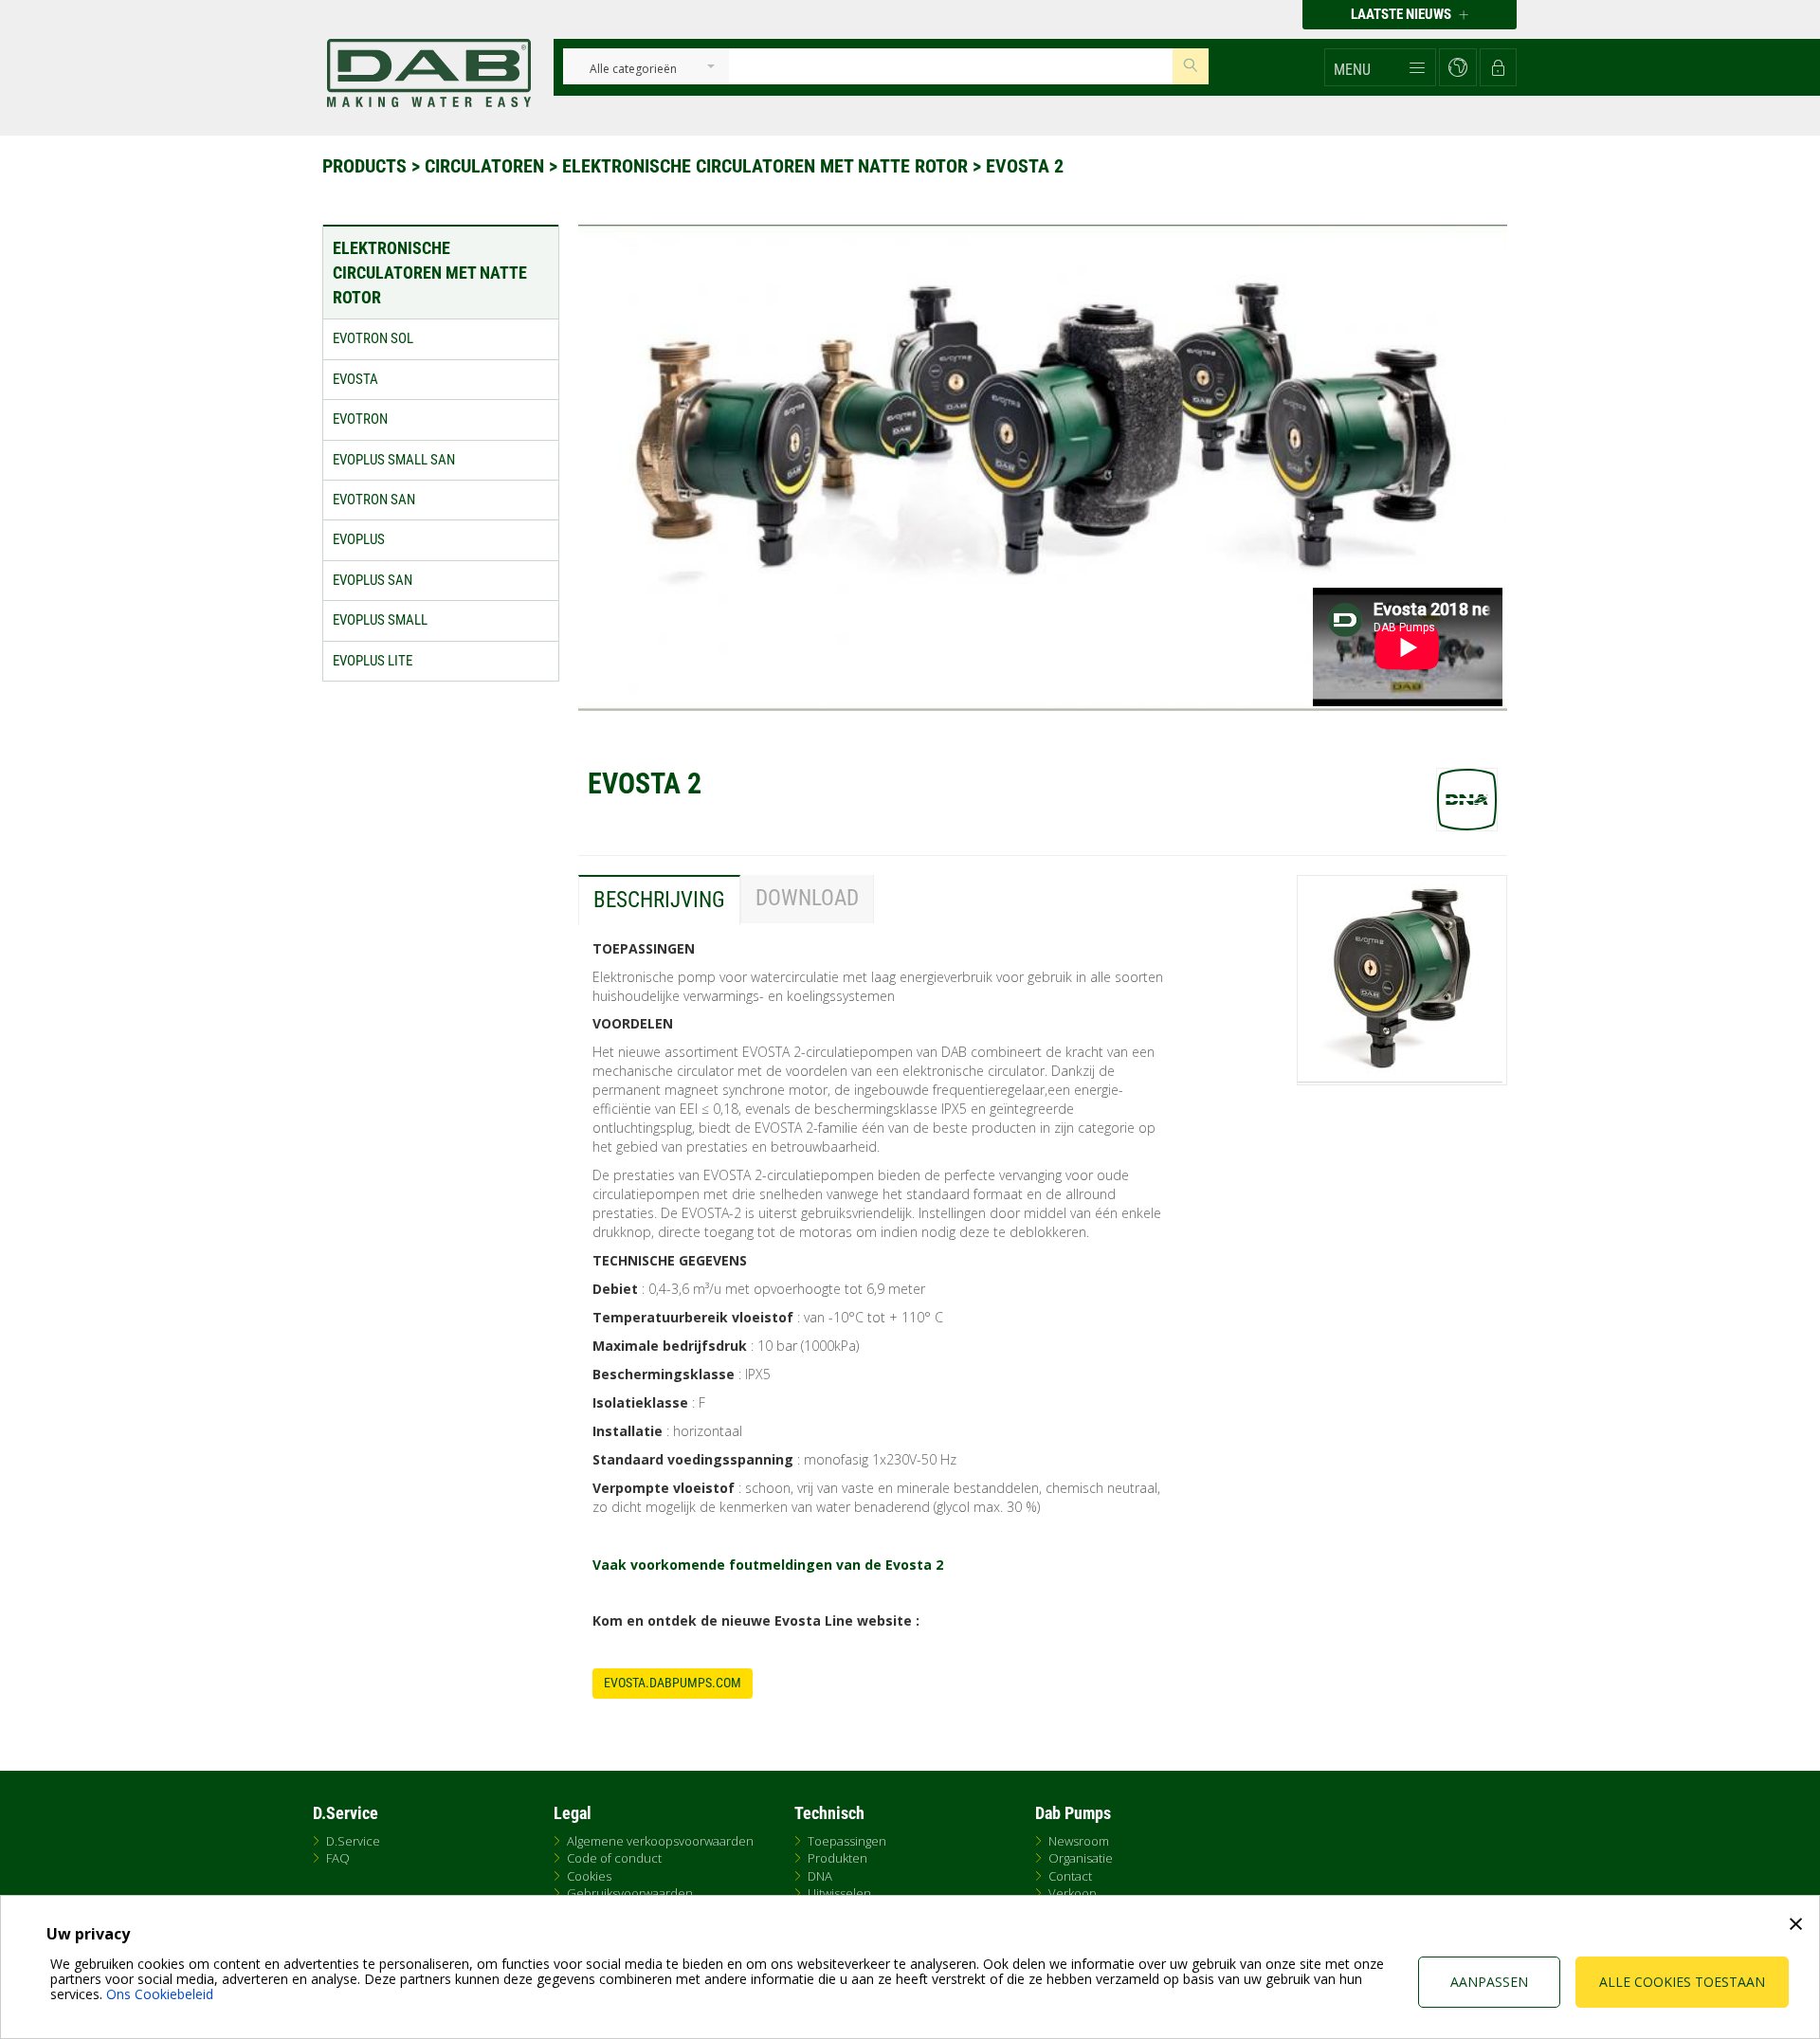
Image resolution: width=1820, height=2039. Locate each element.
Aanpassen (1489, 1982)
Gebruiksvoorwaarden (630, 1893)
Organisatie (1081, 1858)
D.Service (353, 1841)
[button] (1380, 67)
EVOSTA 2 (1025, 166)
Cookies (589, 1876)
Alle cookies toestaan (1682, 1982)
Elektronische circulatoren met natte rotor (767, 166)
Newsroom (1079, 1841)
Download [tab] (807, 898)
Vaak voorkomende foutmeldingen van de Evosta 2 (768, 1565)
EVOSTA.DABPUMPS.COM (673, 1683)
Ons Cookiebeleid (160, 1994)
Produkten (837, 1858)
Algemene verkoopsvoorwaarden (660, 1841)
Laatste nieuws (1402, 14)
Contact (1070, 1876)
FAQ (338, 1858)
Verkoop (1073, 1893)
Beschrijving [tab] (659, 900)
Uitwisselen (839, 1893)
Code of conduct (614, 1858)
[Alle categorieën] (633, 70)
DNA (820, 1876)
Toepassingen (847, 1841)
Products (367, 166)
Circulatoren (487, 166)
